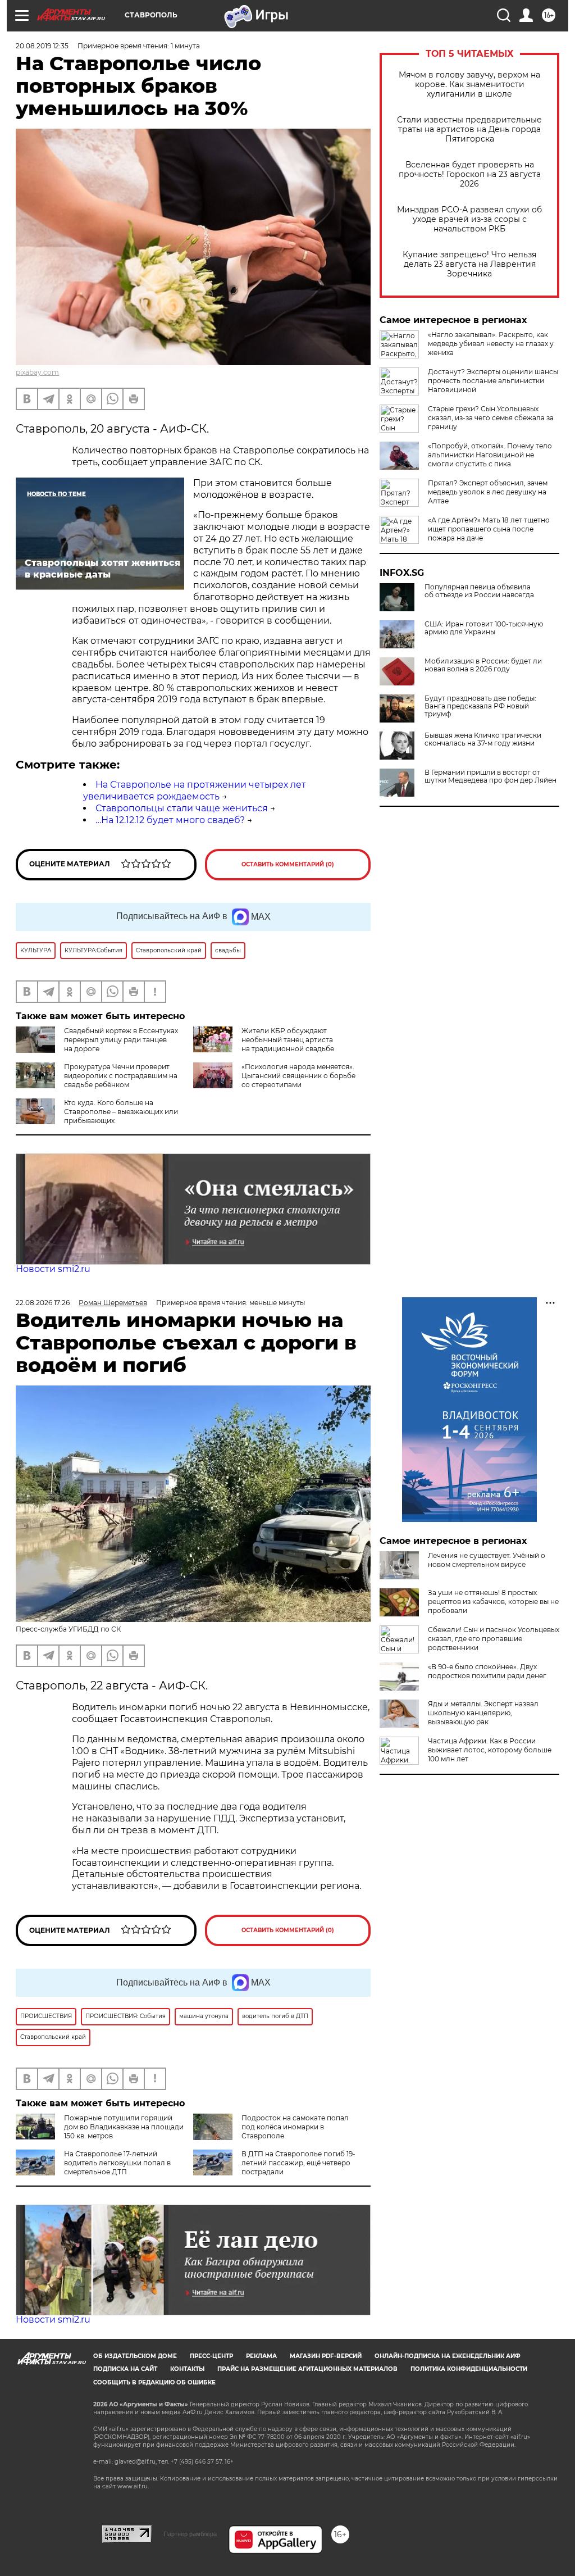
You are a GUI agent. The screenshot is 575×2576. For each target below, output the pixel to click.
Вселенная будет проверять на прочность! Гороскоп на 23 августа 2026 (470, 174)
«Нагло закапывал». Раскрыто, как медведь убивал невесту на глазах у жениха (491, 344)
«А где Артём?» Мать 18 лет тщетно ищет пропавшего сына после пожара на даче (489, 529)
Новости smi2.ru (53, 1269)
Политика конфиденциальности (469, 2369)
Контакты (187, 2369)
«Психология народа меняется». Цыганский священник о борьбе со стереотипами (298, 1076)
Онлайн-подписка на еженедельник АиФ (448, 2356)
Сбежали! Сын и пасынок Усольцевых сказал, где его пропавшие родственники (494, 1639)
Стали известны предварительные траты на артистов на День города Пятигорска (469, 130)
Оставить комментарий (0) (288, 864)
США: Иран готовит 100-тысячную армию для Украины (484, 628)
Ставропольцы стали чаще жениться (182, 808)
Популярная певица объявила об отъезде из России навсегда (479, 591)
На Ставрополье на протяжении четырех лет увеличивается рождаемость (195, 790)
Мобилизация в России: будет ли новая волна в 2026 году (483, 665)
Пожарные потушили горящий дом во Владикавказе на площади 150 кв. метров (124, 2127)
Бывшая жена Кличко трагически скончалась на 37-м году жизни (483, 739)
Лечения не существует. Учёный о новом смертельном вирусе (487, 1560)
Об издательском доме (135, 2356)
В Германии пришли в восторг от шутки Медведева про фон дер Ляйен (490, 776)
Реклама (261, 2356)
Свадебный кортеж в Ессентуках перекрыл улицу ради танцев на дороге (121, 1040)
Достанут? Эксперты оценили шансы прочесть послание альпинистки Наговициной (493, 381)
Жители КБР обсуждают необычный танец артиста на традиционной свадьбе (288, 1040)
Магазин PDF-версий (326, 2356)
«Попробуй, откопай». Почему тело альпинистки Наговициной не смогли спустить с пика (490, 455)
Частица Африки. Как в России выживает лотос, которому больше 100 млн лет (490, 1750)
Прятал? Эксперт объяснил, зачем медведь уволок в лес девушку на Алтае (488, 492)
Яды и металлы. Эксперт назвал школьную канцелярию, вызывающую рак (483, 1713)
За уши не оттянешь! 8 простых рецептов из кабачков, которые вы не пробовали (493, 1602)
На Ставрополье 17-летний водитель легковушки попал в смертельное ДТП (117, 2163)
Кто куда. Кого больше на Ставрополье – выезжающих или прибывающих (121, 1112)
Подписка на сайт (125, 2369)
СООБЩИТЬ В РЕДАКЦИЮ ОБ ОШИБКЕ (154, 2382)
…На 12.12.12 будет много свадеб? (170, 820)
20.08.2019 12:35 (42, 46)
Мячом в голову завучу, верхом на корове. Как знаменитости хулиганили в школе (469, 85)
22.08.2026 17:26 (43, 1303)
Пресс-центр (211, 2356)
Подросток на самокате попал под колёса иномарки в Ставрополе (295, 2127)
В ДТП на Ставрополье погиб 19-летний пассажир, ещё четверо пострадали (298, 2163)
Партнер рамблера (190, 2534)
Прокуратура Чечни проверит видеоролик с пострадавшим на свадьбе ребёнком (121, 1076)
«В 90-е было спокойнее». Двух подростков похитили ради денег (487, 1671)
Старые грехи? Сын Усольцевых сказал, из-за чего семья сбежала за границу (491, 418)
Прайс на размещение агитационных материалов (307, 2369)
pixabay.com (37, 372)
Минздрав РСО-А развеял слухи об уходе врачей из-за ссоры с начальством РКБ (469, 219)
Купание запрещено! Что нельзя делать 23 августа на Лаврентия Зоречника (469, 264)
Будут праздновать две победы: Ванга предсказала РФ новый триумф (480, 706)
